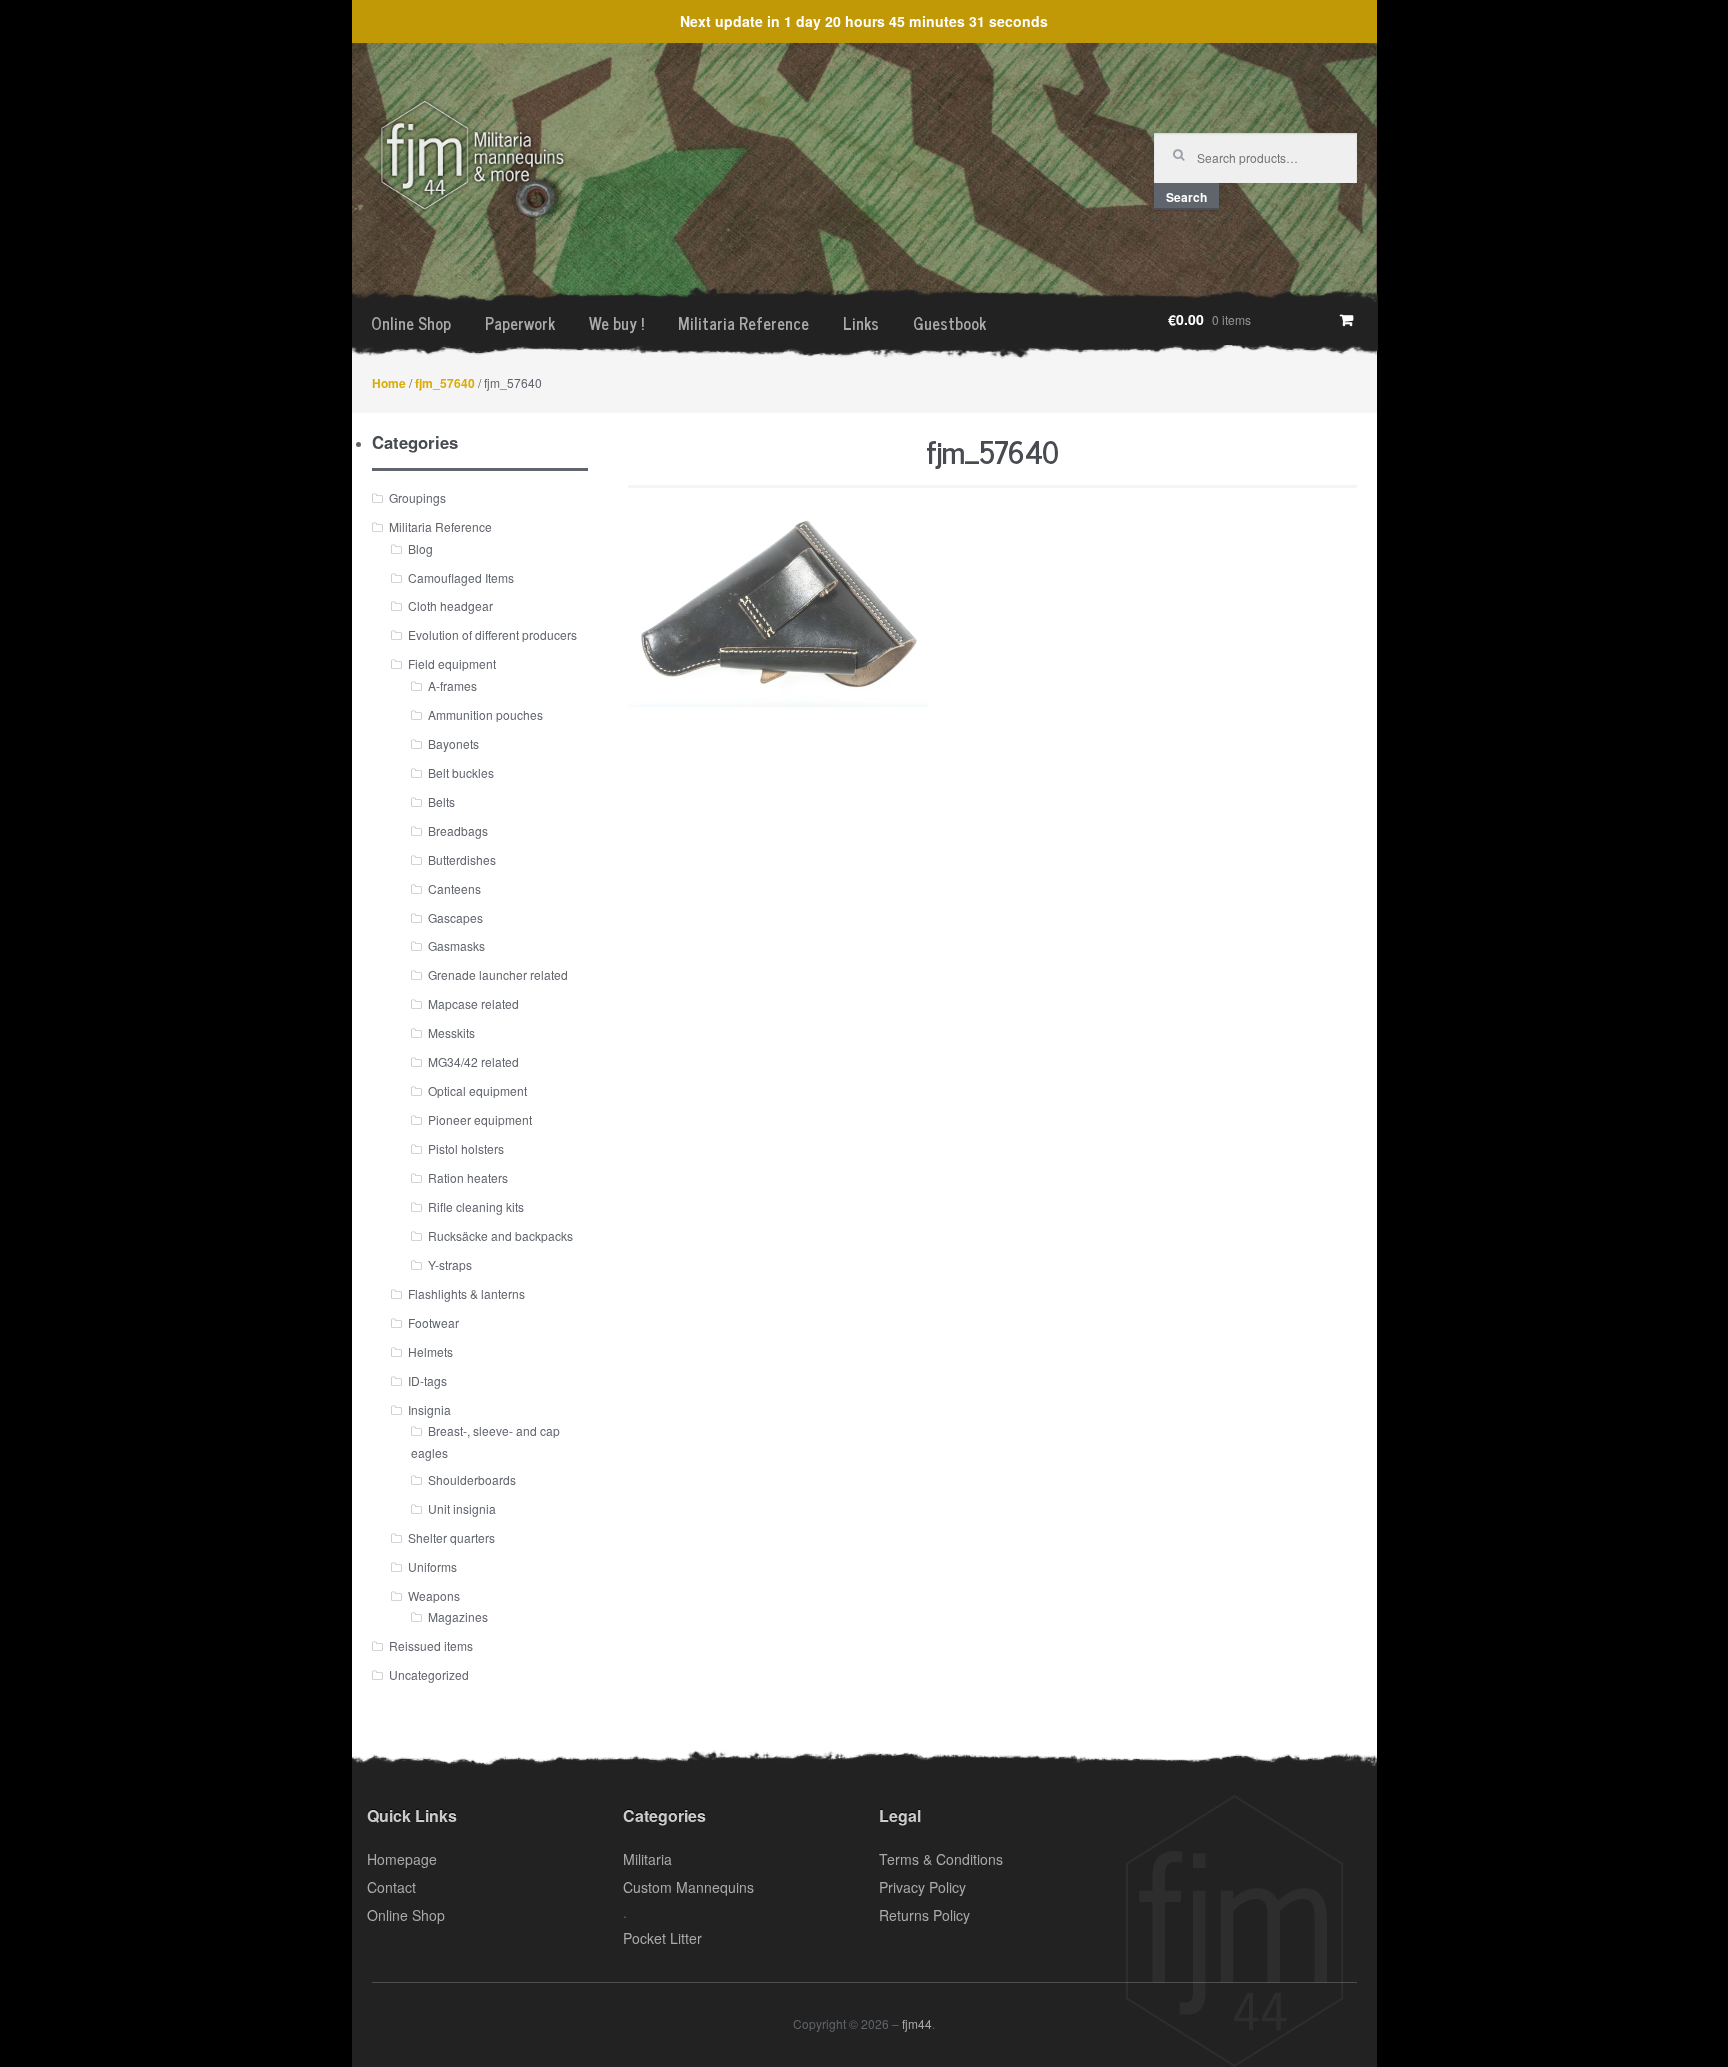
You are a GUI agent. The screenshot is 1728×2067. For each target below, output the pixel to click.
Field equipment (452, 663)
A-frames (452, 685)
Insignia (429, 1409)
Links (861, 323)
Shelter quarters (451, 1537)
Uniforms (432, 1566)
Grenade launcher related (498, 974)
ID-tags (427, 1380)
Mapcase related (473, 1003)
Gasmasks (456, 945)
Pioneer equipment (480, 1119)
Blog (420, 548)
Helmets (430, 1351)
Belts (441, 801)
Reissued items (431, 1645)
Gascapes (455, 917)
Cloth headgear (450, 605)
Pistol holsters (466, 1148)
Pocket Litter (662, 1938)
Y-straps (450, 1264)
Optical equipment (477, 1090)
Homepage (402, 1859)
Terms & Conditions (941, 1859)
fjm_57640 (445, 383)
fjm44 (917, 2023)
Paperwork (520, 323)
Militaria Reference (743, 323)
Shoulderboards (472, 1479)
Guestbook (949, 323)
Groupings (417, 497)
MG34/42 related (473, 1061)
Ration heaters (468, 1177)
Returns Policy (924, 1915)
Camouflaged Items (461, 577)
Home (389, 383)
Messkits (451, 1032)
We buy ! (616, 323)
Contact (391, 1887)
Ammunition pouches (485, 714)
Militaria (647, 1859)
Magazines (458, 1616)
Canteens (454, 888)
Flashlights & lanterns (466, 1293)
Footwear (433, 1322)
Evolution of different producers (492, 634)
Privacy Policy (922, 1887)
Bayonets (453, 743)
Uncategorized (429, 1674)
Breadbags (458, 830)
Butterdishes (462, 859)
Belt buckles (461, 772)
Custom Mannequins (688, 1887)
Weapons (434, 1595)
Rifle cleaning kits (476, 1206)
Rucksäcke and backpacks (500, 1235)
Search (1186, 197)
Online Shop (411, 323)
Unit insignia (462, 1508)
